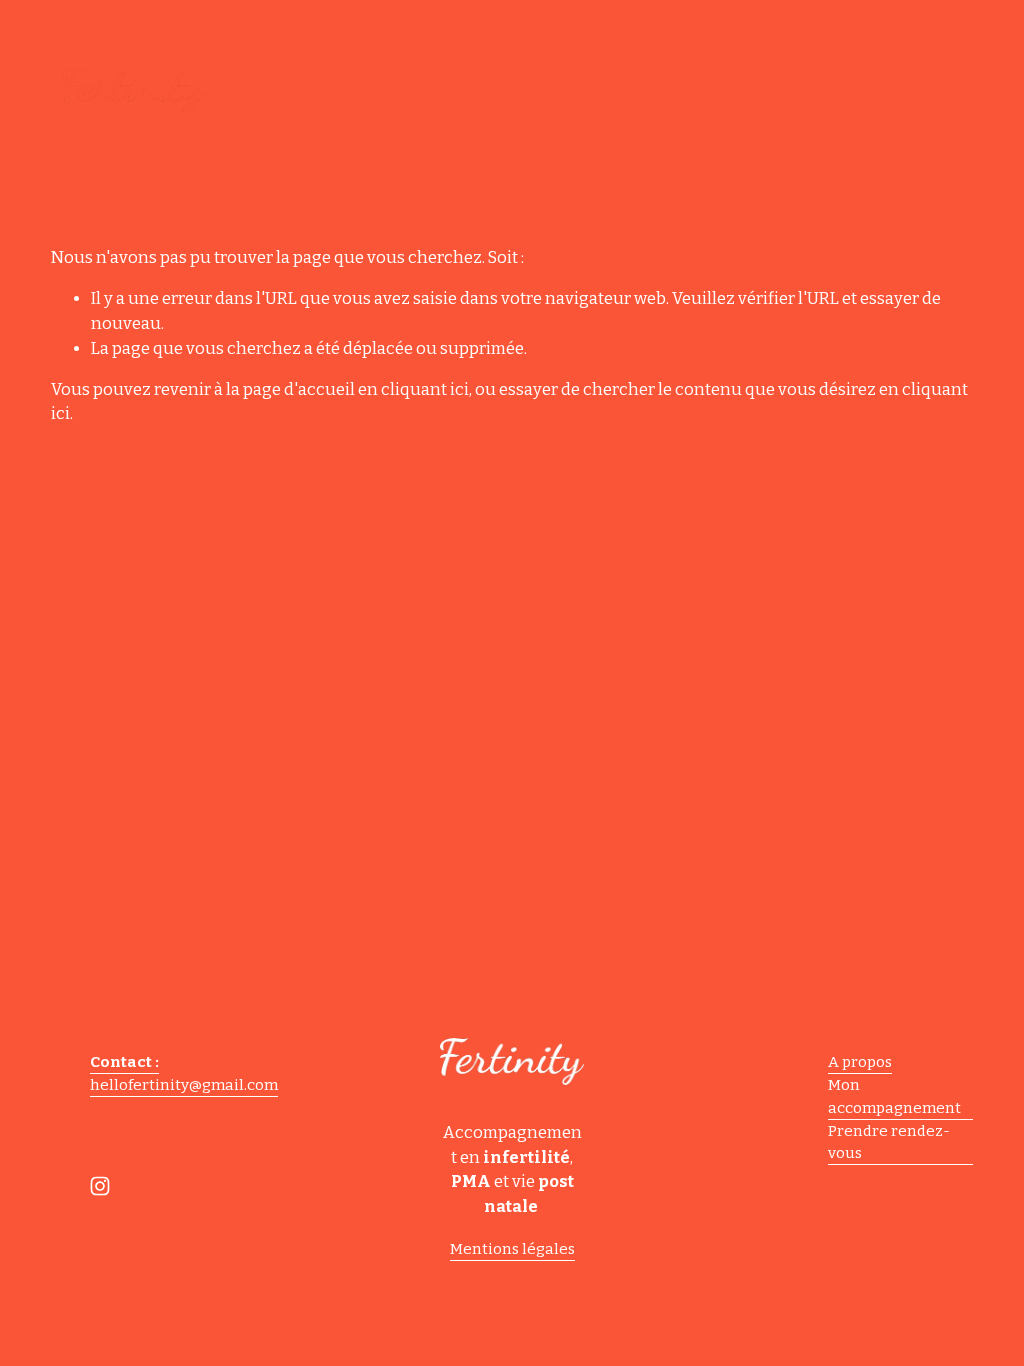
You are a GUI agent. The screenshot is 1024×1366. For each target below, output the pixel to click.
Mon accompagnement (894, 1096)
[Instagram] (100, 1186)
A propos (860, 1062)
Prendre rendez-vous (889, 1142)
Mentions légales (512, 1249)
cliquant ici (425, 389)
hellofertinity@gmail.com (184, 1085)
